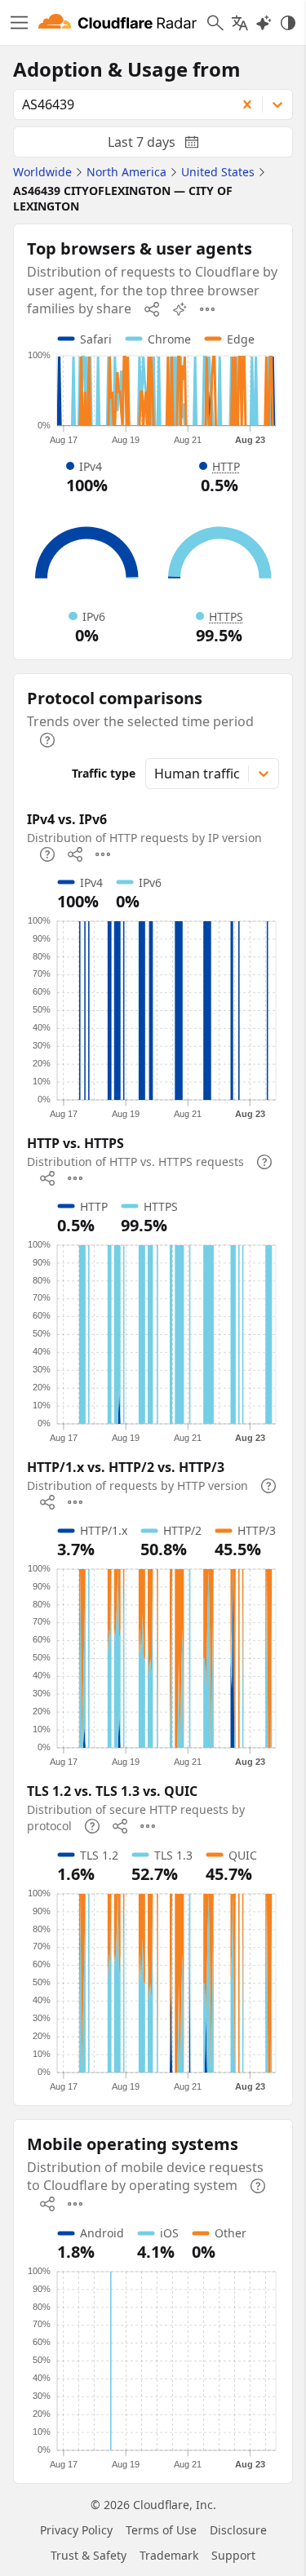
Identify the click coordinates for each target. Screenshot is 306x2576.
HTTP (226, 466)
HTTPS (226, 616)
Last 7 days (166, 145)
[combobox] (119, 104)
